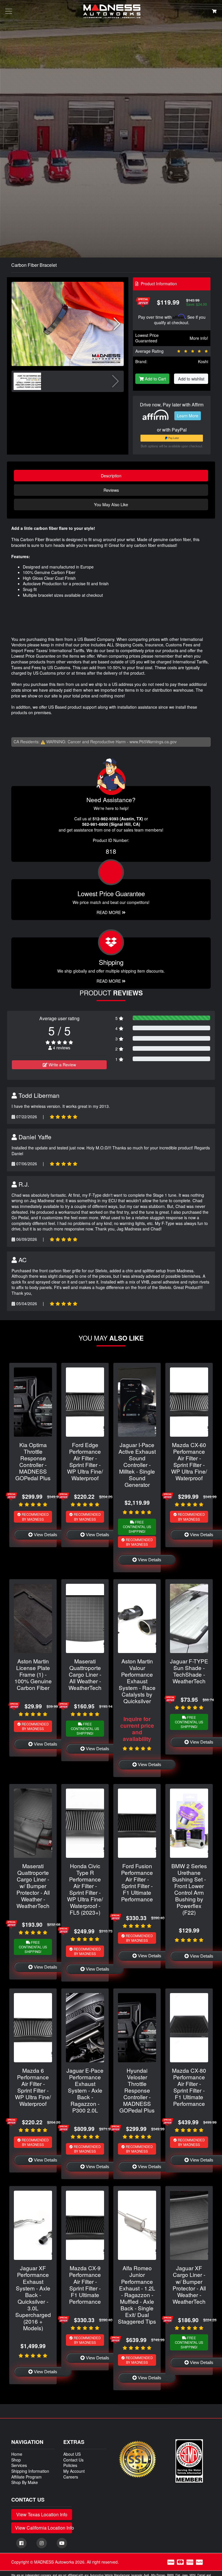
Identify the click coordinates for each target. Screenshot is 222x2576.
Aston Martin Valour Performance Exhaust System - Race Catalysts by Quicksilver (137, 1681)
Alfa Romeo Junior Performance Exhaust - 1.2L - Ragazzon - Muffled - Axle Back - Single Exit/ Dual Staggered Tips (137, 2294)
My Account (74, 2471)
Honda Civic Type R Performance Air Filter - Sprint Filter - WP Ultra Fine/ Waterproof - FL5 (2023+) (85, 1889)
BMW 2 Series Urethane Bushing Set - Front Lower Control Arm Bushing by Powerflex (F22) (189, 1889)
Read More (109, 912)
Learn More (188, 416)
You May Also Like (111, 504)
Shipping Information (30, 2471)
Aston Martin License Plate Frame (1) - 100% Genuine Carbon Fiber (33, 1674)
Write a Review (62, 1065)
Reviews (111, 490)
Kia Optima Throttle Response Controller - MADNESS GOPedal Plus (33, 1461)
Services (19, 2465)
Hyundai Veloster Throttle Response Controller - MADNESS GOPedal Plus (137, 2090)
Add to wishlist (191, 379)
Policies (70, 2465)
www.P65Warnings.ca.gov (153, 742)
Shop (16, 2460)
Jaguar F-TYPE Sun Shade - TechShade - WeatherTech (189, 1671)
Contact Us (73, 2460)
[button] (117, 324)
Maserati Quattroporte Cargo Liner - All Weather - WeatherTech (85, 1674)
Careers (71, 2477)
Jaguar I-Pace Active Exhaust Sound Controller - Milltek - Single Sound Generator (137, 1465)
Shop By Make (25, 2482)
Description (111, 475)
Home (17, 2454)
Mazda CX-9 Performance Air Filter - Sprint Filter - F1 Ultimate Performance (85, 2284)
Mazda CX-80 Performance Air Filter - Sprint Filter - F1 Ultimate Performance (189, 2087)
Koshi (203, 361)
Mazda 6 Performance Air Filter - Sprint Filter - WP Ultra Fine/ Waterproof (33, 2087)
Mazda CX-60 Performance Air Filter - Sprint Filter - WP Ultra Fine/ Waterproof (189, 1461)
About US (72, 2454)
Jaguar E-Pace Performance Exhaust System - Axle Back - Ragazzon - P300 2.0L (85, 2090)
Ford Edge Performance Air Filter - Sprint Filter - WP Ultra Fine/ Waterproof (85, 1461)
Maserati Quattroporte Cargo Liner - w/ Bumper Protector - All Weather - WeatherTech (33, 1886)
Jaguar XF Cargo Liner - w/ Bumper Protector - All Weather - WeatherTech (189, 2284)
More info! (199, 338)
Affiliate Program (26, 2477)
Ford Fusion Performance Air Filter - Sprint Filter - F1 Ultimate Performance (137, 1882)
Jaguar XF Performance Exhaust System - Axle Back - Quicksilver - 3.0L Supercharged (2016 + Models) (33, 2298)
